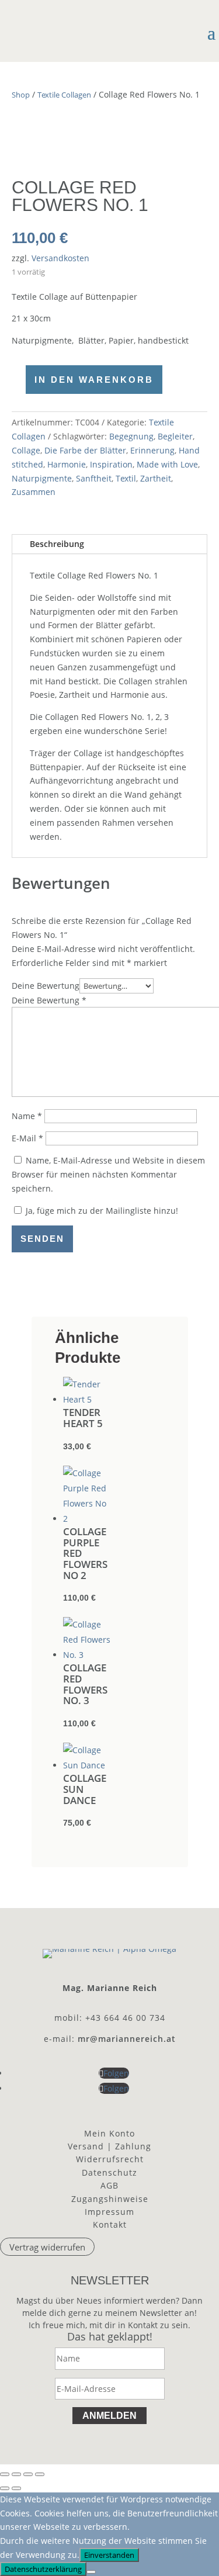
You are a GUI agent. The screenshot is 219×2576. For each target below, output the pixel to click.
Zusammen (34, 492)
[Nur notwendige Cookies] (91, 2572)
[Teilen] (28, 2474)
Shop (21, 95)
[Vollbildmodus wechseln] (16, 2474)
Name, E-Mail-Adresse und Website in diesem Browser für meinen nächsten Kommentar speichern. (108, 1174)
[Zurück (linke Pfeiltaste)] (5, 2488)
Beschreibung (57, 544)
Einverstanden (109, 2555)
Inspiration (111, 464)
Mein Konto (109, 2133)
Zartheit (156, 478)
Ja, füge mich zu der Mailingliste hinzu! (101, 1211)
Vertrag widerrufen (47, 2247)
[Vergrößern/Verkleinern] (5, 2474)
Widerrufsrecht (110, 2159)
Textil (126, 478)
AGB (109, 2185)
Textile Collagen (64, 95)
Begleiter (175, 436)
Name (27, 1116)
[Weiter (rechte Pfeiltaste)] (16, 2488)
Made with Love (167, 464)
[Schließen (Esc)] (40, 2474)
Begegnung (131, 436)
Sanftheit (94, 478)
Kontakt (110, 2224)
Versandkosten (60, 258)
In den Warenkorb (94, 380)
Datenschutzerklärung (43, 2569)
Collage (26, 450)
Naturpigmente (42, 478)
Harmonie (67, 464)
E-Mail (27, 1138)
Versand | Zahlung (109, 2146)
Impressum (109, 2212)
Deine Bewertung (46, 986)
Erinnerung (152, 450)
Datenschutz (109, 2172)
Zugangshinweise (110, 2199)
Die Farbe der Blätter (85, 450)
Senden (42, 1239)
